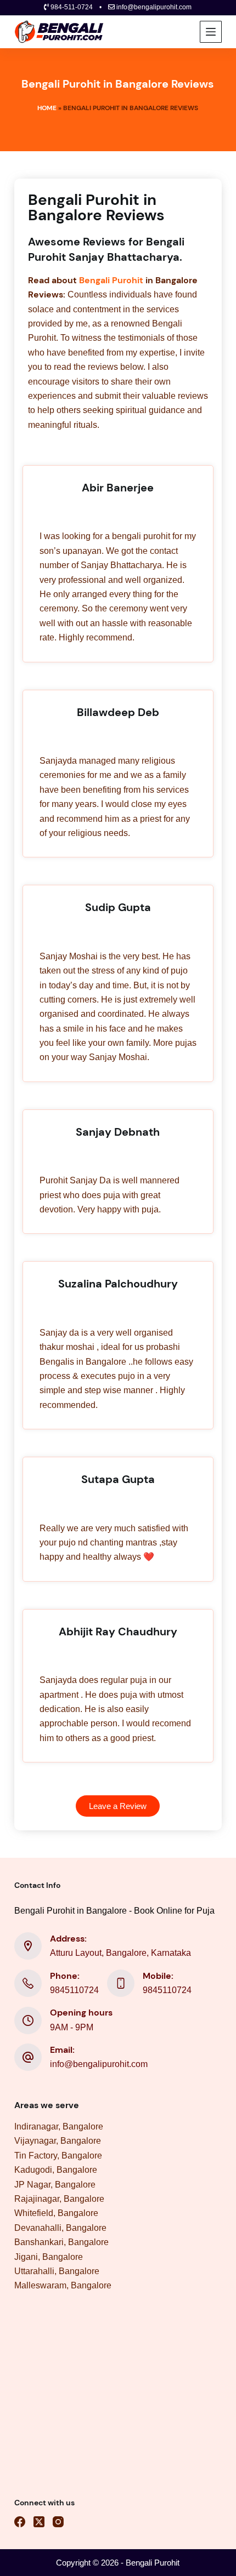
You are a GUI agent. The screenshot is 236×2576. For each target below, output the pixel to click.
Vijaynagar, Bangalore (58, 2141)
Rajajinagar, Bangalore (59, 2199)
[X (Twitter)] (39, 2522)
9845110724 (74, 1990)
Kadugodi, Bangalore (56, 2170)
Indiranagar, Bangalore (59, 2126)
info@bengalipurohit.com (99, 2064)
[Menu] (211, 32)
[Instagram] (58, 2522)
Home (47, 108)
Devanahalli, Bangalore (60, 2228)
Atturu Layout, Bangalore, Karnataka (120, 1953)
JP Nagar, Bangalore (55, 2185)
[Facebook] (20, 2522)
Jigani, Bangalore (49, 2257)
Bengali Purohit (111, 280)
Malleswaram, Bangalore (63, 2285)
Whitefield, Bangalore (56, 2213)
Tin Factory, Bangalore (58, 2156)
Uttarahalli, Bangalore (57, 2271)
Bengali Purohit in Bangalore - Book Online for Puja (114, 1911)
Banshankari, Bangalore (61, 2242)
